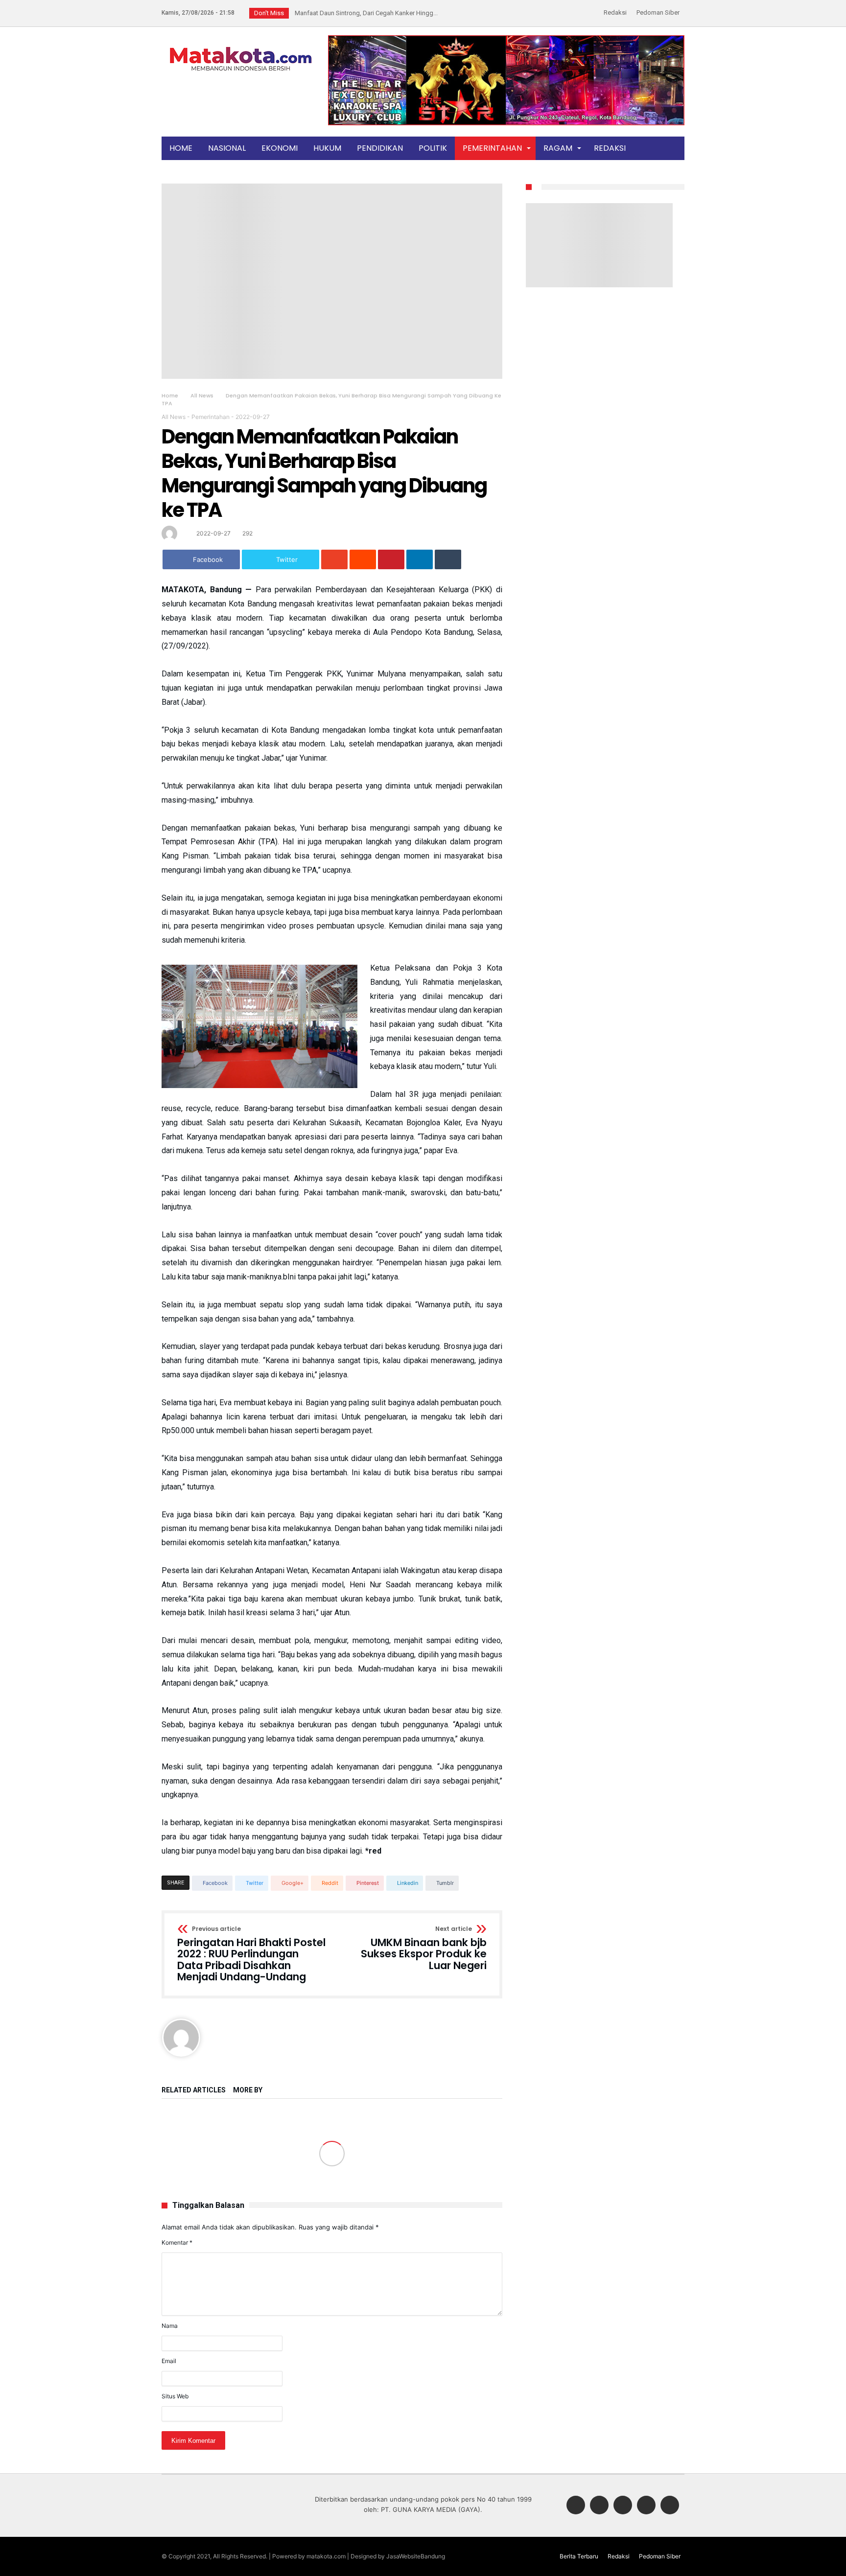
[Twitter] (599, 2506)
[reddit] (363, 559)
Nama (170, 2326)
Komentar (177, 2242)
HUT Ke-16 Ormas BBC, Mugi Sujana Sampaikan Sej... (367, 13)
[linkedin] (420, 559)
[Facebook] (576, 2506)
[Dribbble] (646, 2506)
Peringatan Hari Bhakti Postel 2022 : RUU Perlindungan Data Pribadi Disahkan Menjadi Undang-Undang (251, 1955)
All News (202, 395)
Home (170, 395)
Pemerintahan (211, 417)
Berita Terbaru (579, 2556)
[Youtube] (670, 2506)
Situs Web (175, 2396)
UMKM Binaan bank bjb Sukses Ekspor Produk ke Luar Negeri (424, 1949)
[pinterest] (391, 559)
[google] (334, 559)
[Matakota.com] (241, 46)
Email (169, 2361)
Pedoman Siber (658, 12)
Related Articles (194, 2090)
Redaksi (615, 12)
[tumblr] (448, 559)
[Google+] (623, 2506)
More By (248, 2090)
